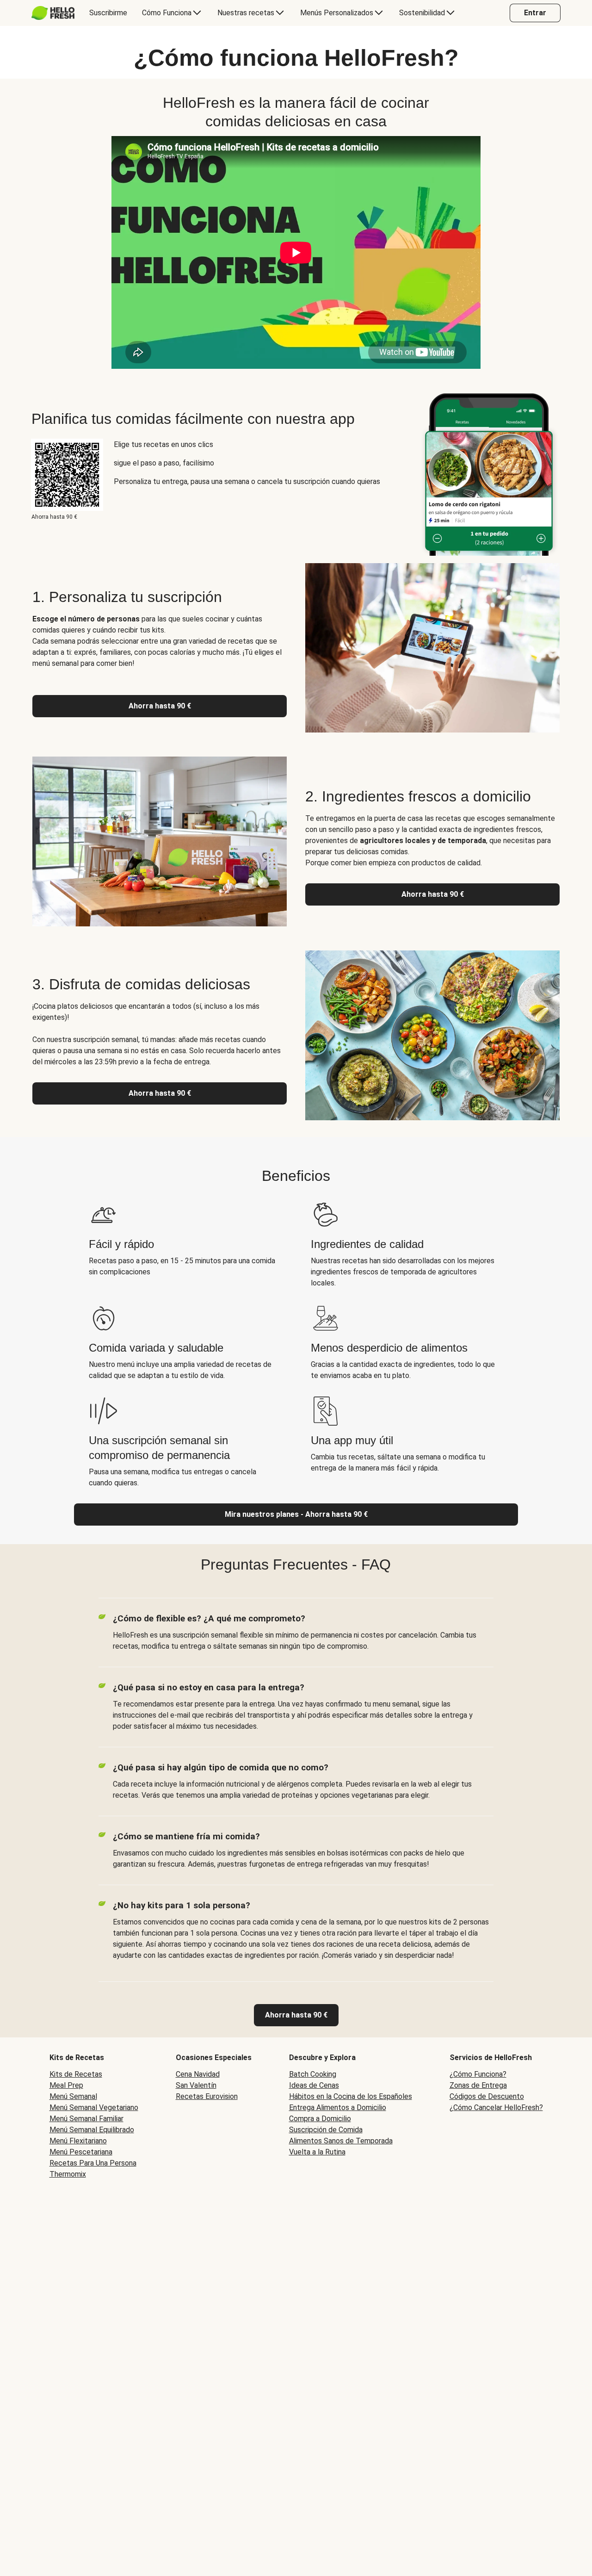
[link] (296, 2015)
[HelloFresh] (53, 13)
